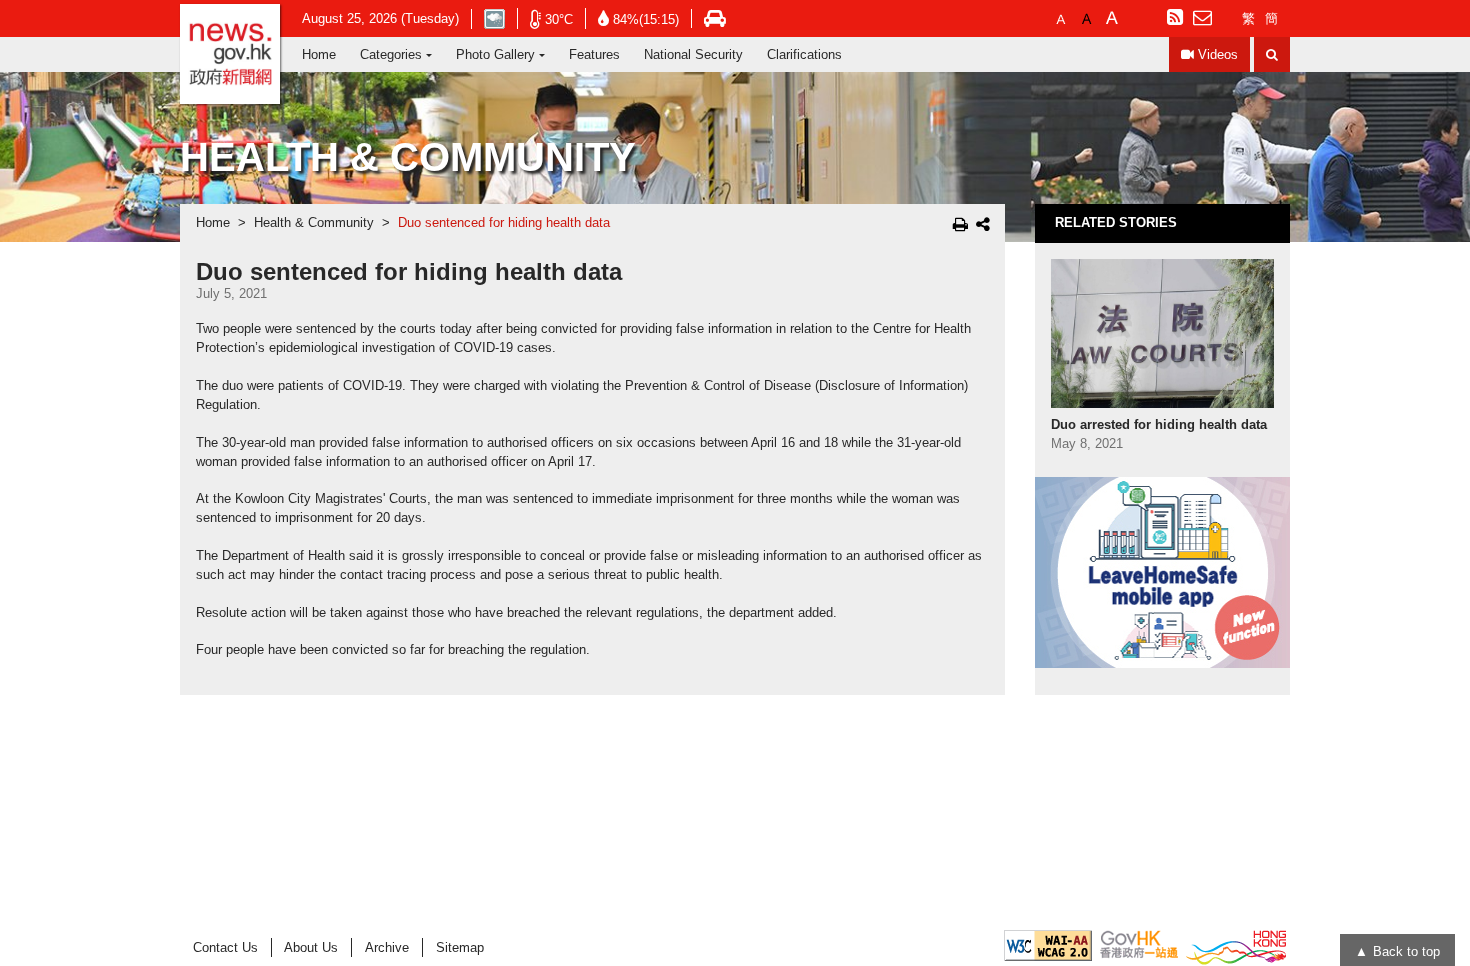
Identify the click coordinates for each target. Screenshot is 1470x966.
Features (594, 54)
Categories (391, 54)
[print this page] (960, 224)
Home (319, 54)
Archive (387, 947)
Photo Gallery (495, 54)
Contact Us (225, 947)
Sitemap (460, 947)
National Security (693, 54)
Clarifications (804, 54)
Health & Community (314, 223)
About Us (311, 947)
